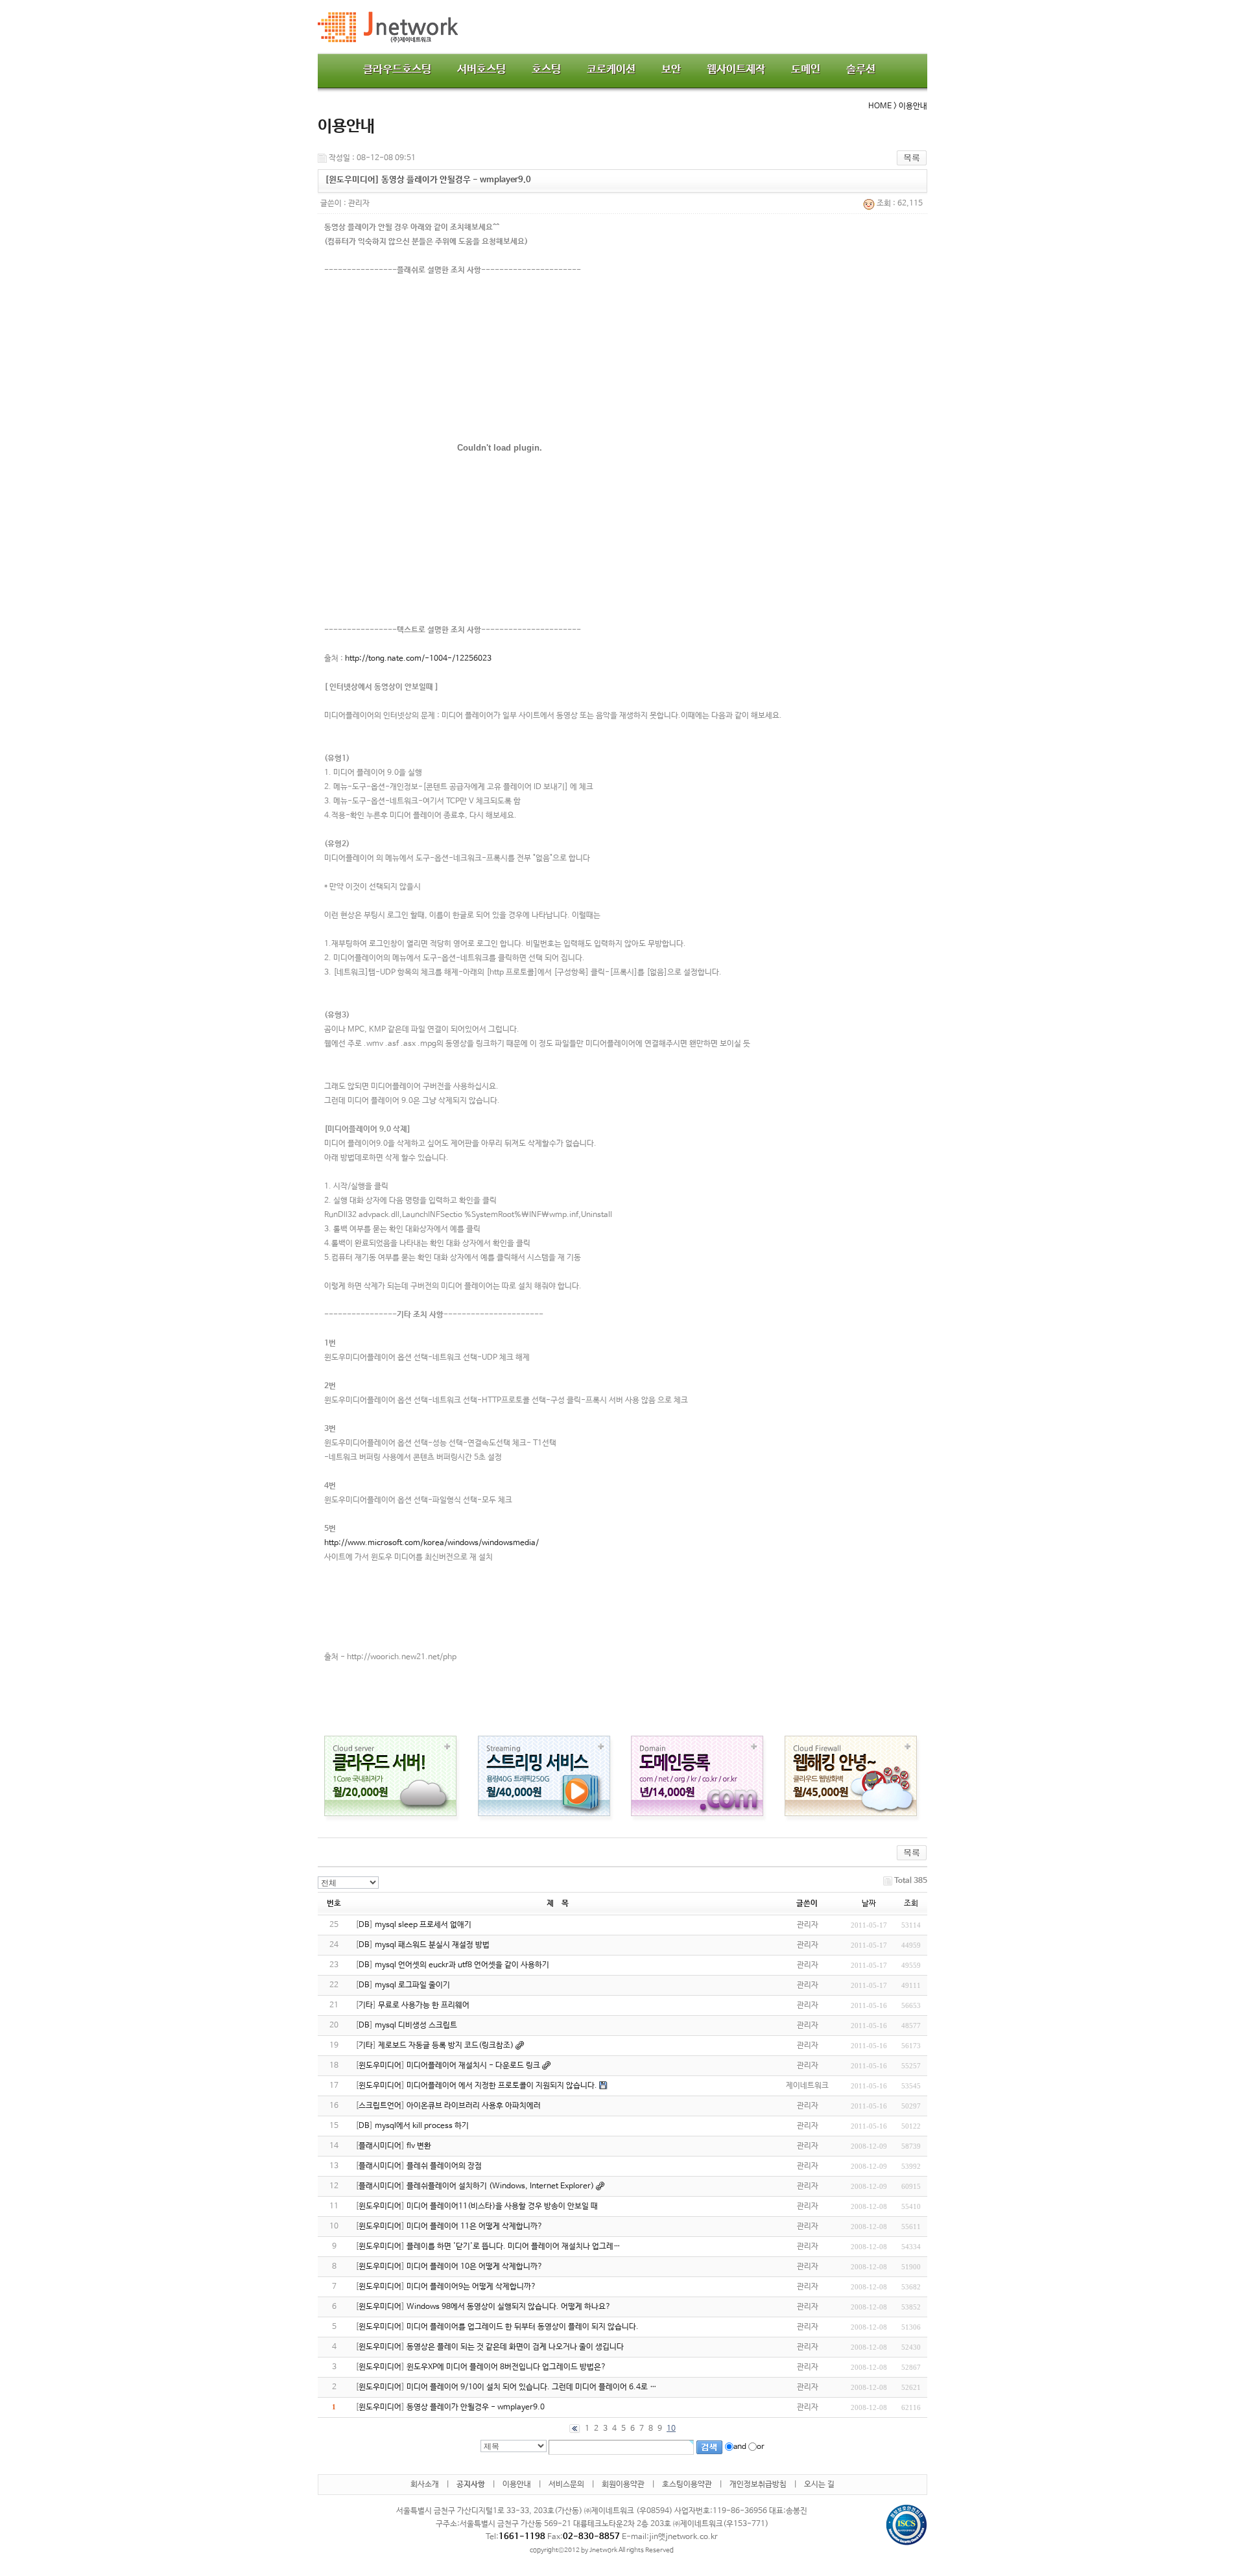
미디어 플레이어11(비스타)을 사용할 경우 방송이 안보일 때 (502, 2206)
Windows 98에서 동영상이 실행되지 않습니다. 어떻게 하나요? (509, 2307)
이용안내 (517, 2485)
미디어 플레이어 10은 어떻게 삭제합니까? (475, 2267)
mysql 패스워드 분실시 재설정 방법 (432, 1945)
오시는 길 (819, 2485)
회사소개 (425, 2485)
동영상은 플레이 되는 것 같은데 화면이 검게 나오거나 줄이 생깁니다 (515, 2347)
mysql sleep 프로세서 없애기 (423, 1925)
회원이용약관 (623, 2485)
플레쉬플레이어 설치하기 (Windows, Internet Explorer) (500, 2186)
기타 (366, 2005)
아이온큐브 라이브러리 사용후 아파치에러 (474, 2106)
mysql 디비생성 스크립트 (416, 2026)
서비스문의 (566, 2485)
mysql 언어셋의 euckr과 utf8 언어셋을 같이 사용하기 (462, 1965)
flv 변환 (419, 2146)
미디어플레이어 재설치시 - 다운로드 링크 (473, 2066)
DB (364, 1925)
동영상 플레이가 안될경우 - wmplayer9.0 (476, 2407)
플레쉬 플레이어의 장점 (444, 2166)
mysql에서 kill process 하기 (422, 2126)
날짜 (869, 1904)
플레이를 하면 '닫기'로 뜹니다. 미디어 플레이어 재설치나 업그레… (514, 2247)
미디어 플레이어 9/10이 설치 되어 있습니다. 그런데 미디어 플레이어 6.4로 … (532, 2387)
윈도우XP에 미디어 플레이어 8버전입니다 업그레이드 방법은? (506, 2367)
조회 (911, 1904)
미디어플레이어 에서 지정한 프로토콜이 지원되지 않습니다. (502, 2086)
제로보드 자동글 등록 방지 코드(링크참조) (446, 2046)
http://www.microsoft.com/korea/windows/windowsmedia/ (432, 1543)
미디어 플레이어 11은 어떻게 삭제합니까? (475, 2227)
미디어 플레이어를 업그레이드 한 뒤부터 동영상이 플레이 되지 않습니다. (523, 2327)
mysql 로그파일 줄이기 (412, 1985)
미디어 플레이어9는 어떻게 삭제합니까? (471, 2287)
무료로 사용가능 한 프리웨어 (424, 2005)
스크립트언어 (380, 2106)
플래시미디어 (380, 2146)
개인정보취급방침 (758, 2485)
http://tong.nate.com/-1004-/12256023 (418, 659)
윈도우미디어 (380, 2066)
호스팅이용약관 (687, 2485)
